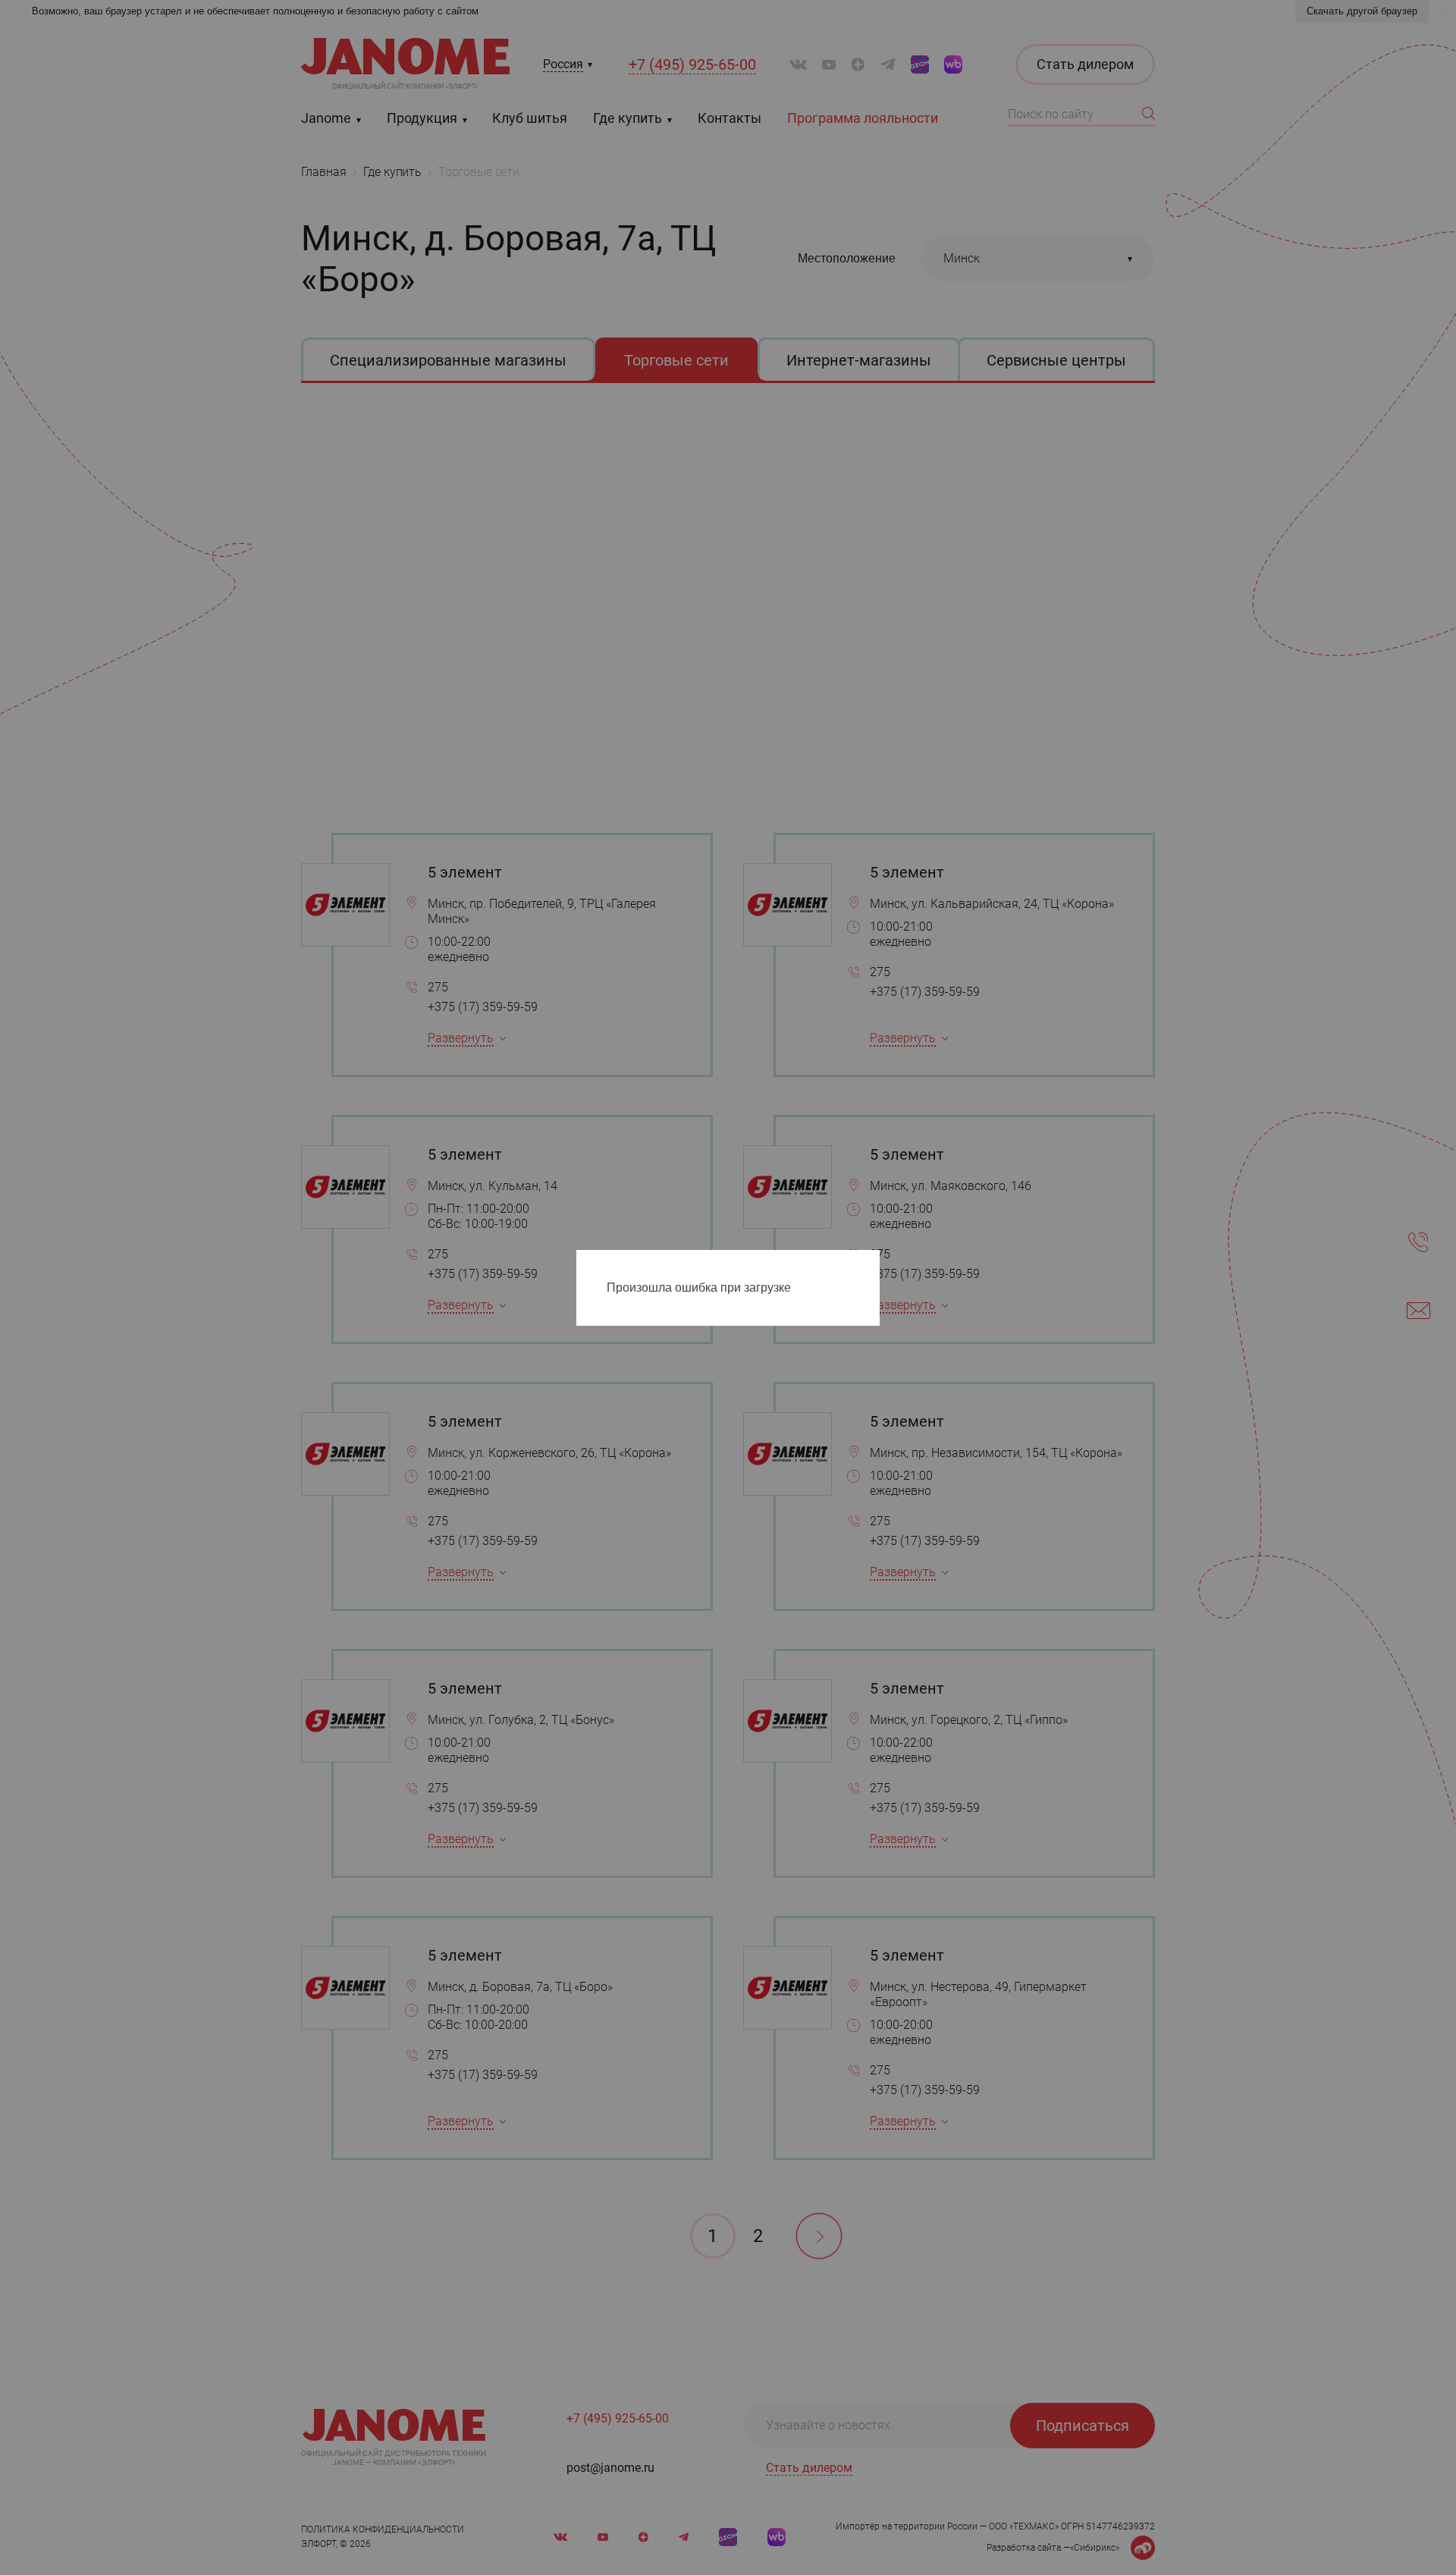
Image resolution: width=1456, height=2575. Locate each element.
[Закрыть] (872, 1264)
